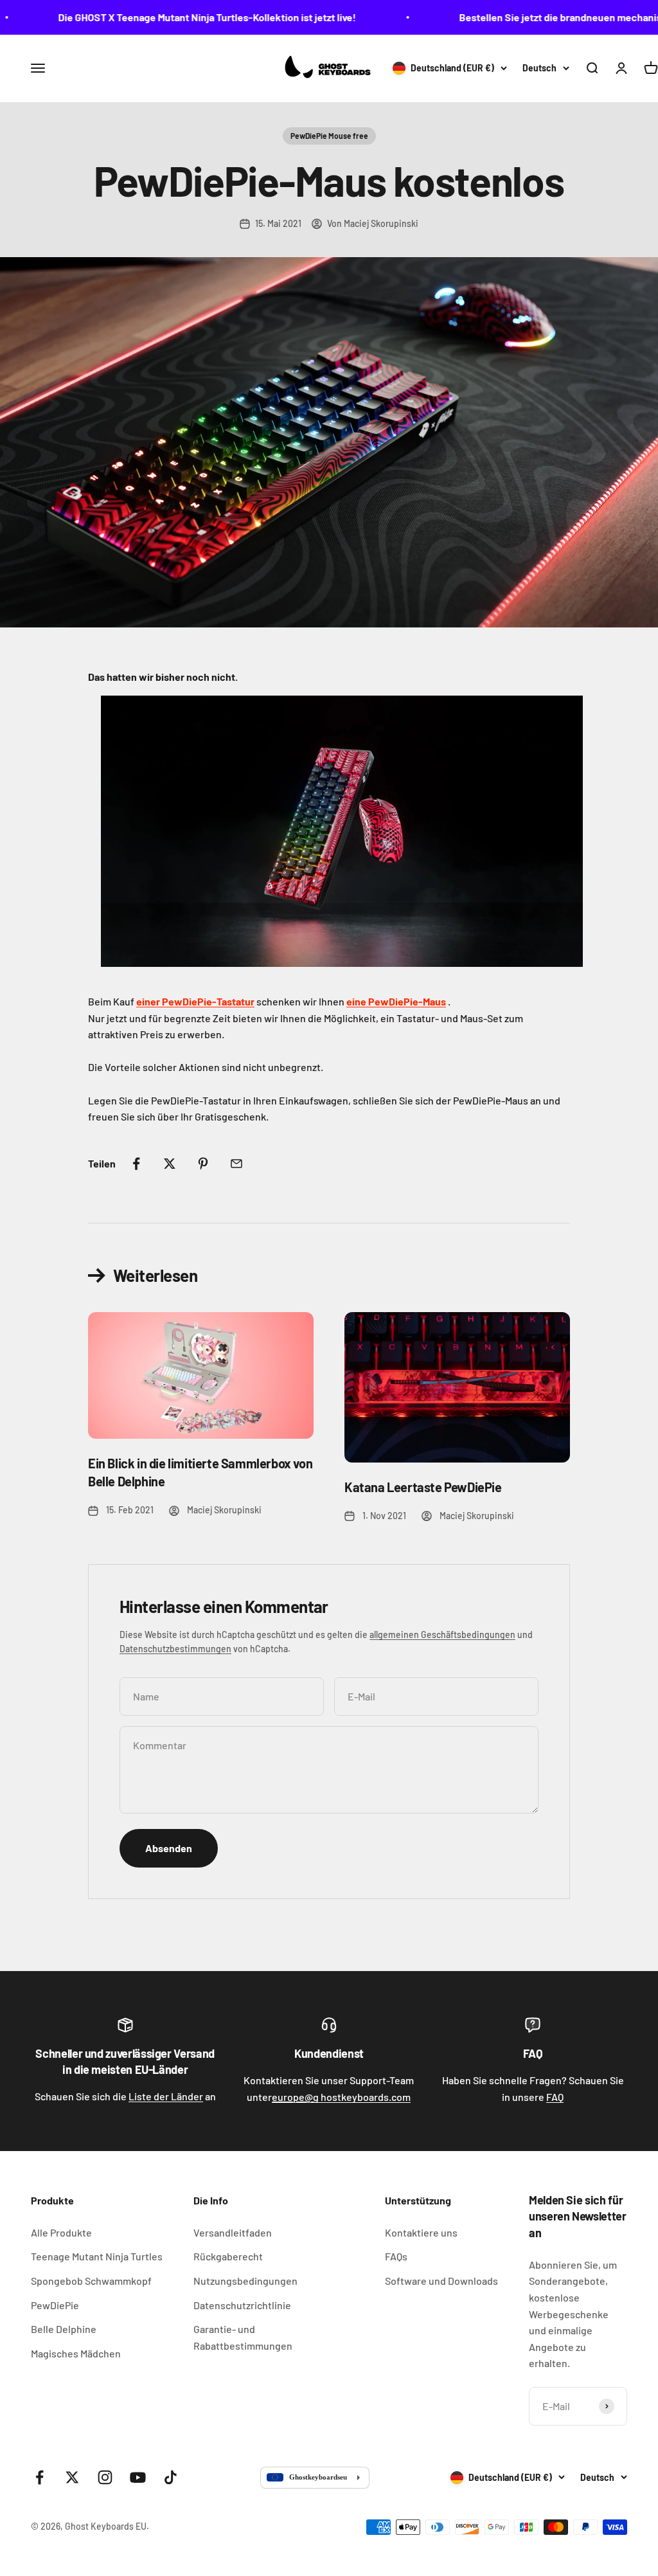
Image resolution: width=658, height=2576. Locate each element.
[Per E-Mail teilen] (236, 1164)
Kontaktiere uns (421, 2232)
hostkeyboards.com (341, 2097)
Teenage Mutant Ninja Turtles (97, 2256)
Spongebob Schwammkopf (91, 2281)
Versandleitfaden (233, 2232)
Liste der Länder (166, 2096)
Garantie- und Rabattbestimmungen (243, 2337)
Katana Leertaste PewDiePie (423, 1487)
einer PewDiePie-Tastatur (195, 1001)
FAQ (555, 2097)
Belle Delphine (64, 2329)
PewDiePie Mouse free (329, 136)
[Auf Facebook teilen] (136, 1164)
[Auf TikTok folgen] (171, 2477)
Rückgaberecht (228, 2256)
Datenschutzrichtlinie (242, 2305)
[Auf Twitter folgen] (72, 2477)
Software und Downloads (441, 2281)
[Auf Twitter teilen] (170, 1164)
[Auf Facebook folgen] (40, 2477)
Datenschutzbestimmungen (175, 1649)
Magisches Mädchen (76, 2353)
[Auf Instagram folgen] (105, 2477)
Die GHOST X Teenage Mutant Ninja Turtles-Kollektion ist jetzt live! (179, 17)
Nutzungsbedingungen (245, 2281)
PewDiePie (55, 2305)
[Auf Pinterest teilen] (203, 1164)
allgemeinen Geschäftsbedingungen (442, 1635)
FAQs (396, 2256)
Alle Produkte (61, 2232)
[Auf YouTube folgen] (138, 2477)
